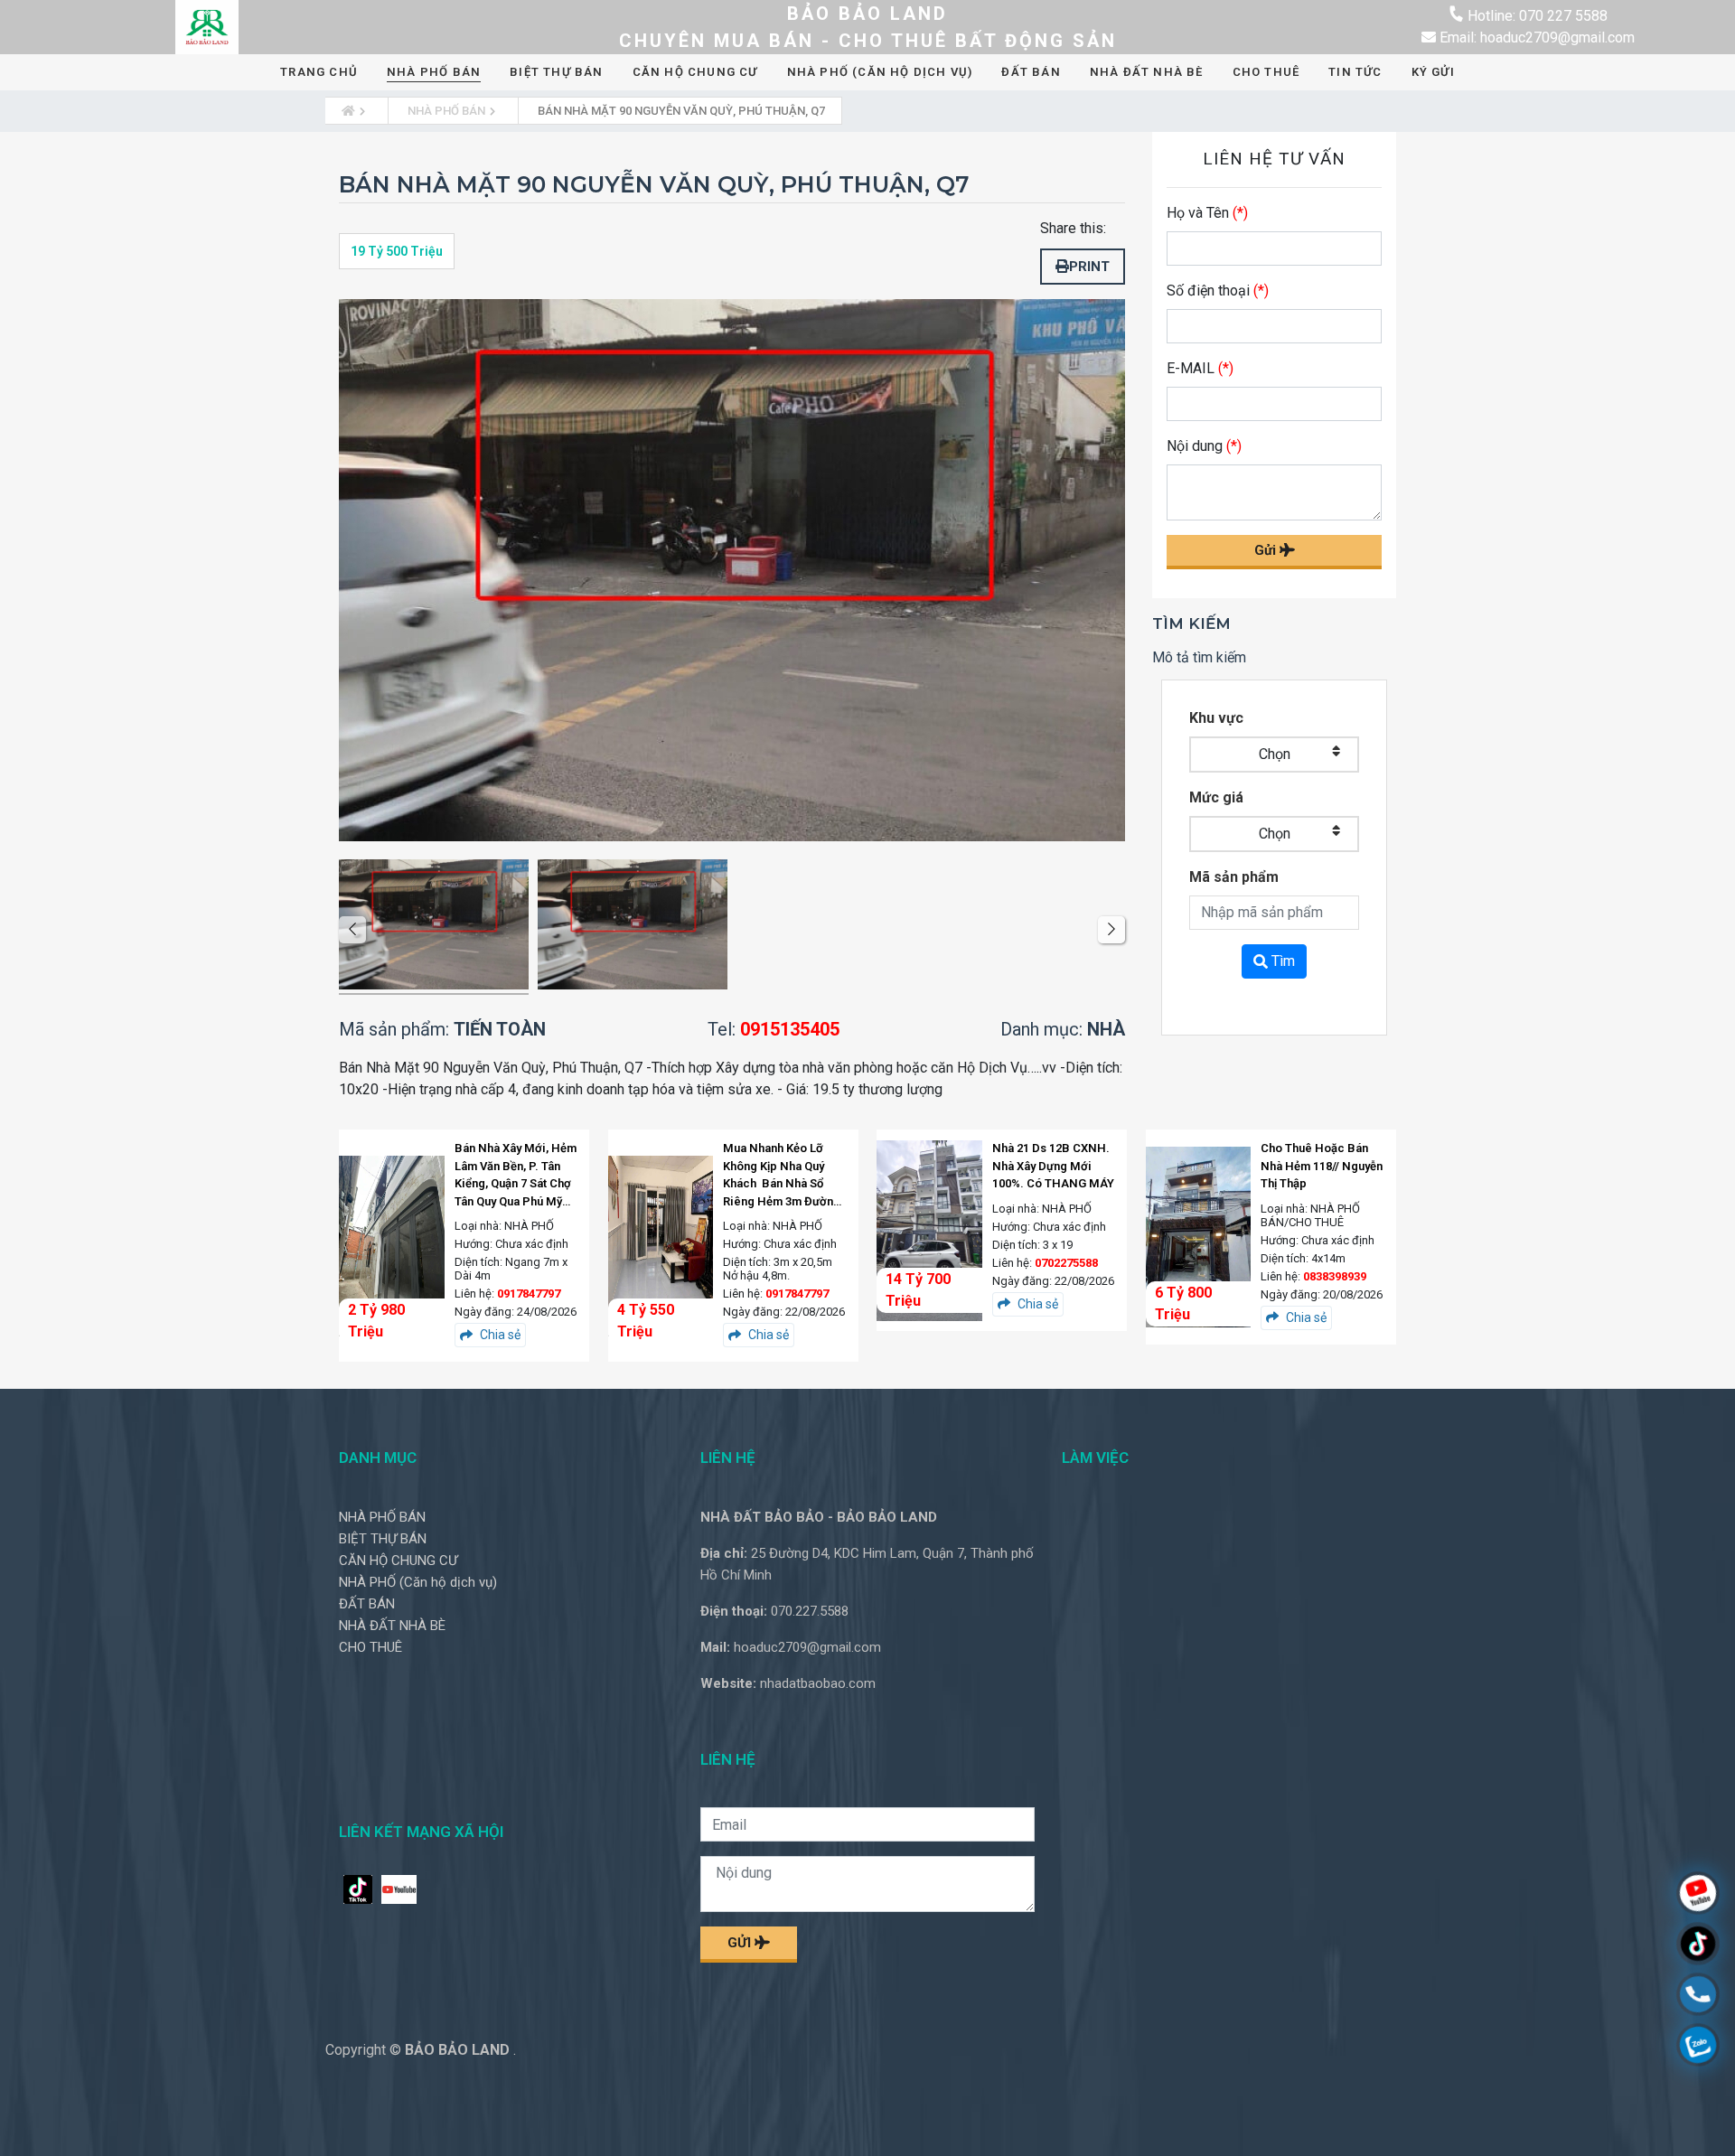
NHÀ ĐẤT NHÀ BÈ (1147, 72)
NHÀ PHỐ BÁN (434, 72)
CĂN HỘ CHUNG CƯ (695, 72)
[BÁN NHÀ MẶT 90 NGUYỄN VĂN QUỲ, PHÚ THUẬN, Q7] (434, 928)
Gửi (1267, 550)
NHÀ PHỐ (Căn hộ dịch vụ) (880, 72)
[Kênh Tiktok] (1698, 1946)
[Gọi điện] (1698, 1997)
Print (1089, 267)
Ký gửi (1433, 72)
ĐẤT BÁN (1031, 72)
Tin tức (1355, 72)
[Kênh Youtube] (1698, 1895)
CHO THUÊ (1266, 72)
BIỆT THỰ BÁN (556, 72)
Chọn (1275, 754)
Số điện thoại (1218, 291)
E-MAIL (1200, 368)
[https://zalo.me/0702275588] (1698, 2047)
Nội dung (1204, 446)
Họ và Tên (1207, 213)
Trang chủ (319, 72)
